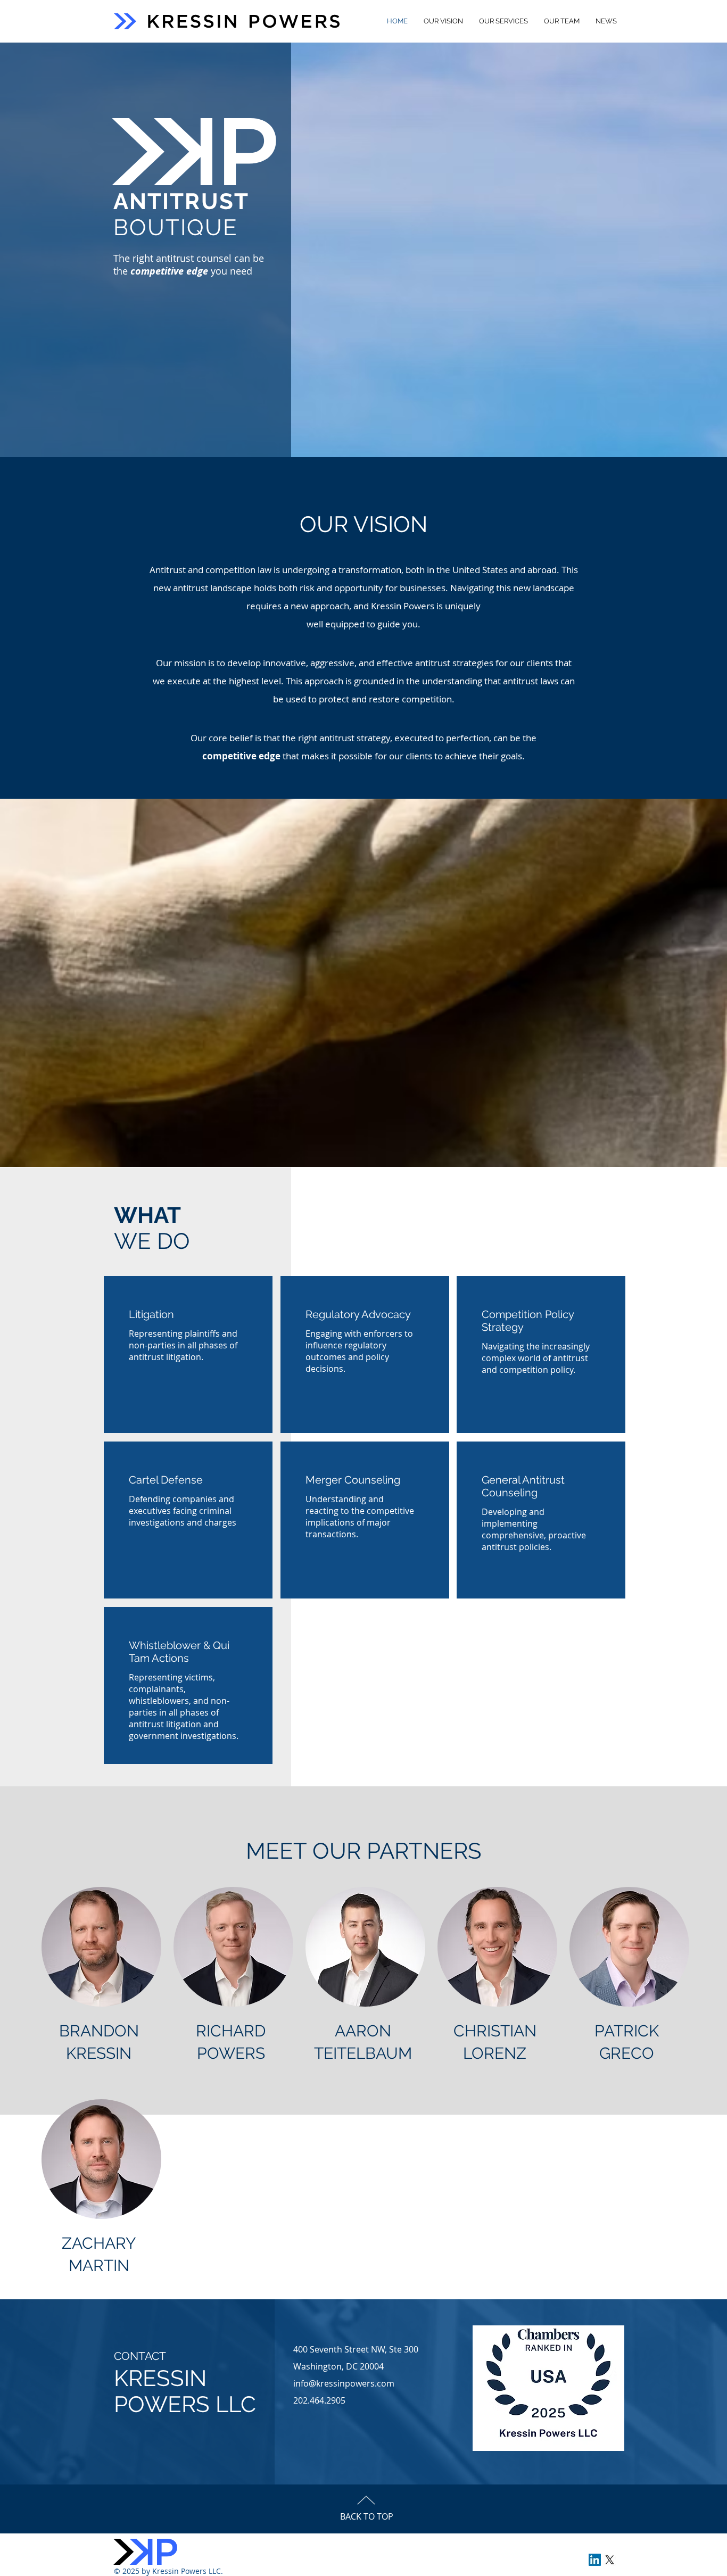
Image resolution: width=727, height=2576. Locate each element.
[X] (610, 2560)
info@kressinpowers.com (344, 2383)
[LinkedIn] (595, 2560)
